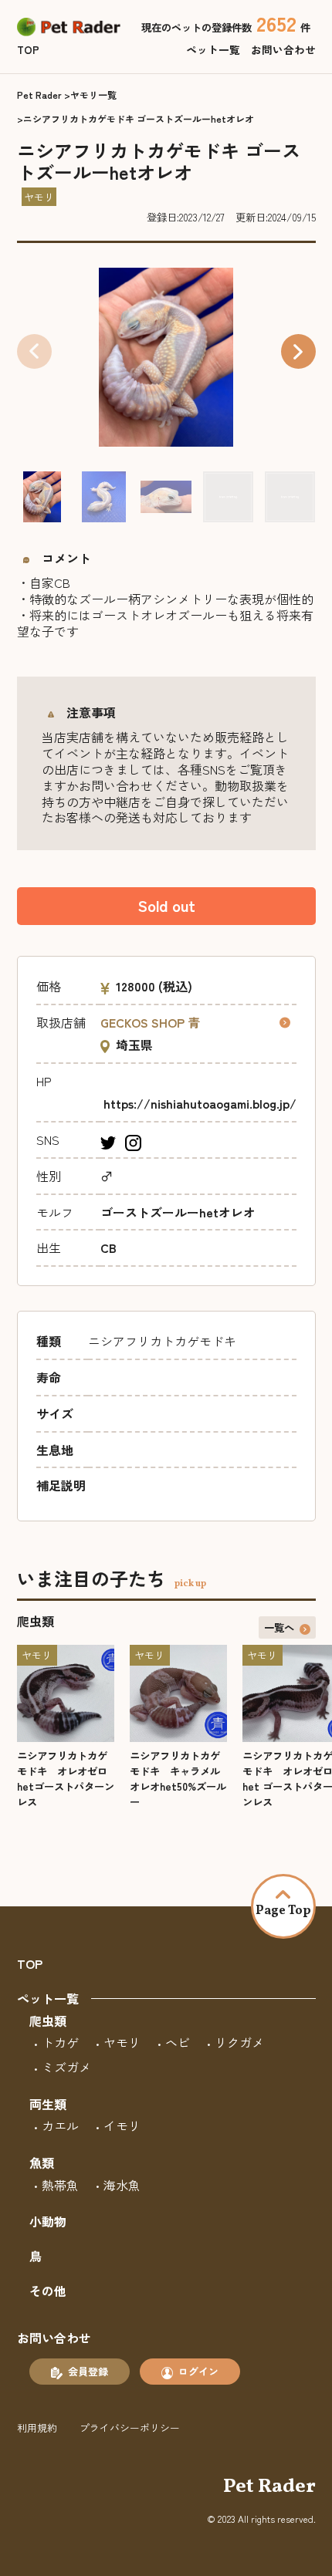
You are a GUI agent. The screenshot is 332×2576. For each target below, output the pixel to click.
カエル (60, 2125)
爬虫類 (48, 2021)
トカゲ (60, 2042)
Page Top (283, 1911)
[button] (298, 351)
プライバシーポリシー (130, 2427)
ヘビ (178, 2042)
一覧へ (279, 1627)
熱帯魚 (60, 2185)
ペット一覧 (213, 49)
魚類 (42, 2162)
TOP (28, 49)
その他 (48, 2291)
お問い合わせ (283, 49)
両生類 (48, 2104)
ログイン (198, 2371)
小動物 (48, 2221)
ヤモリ (122, 2042)
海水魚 (122, 2185)
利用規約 (37, 2427)
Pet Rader (39, 95)
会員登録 (88, 2371)
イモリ (122, 2125)
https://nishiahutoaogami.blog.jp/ (200, 1103)
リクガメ (239, 2042)
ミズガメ (66, 2067)
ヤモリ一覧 (93, 95)
